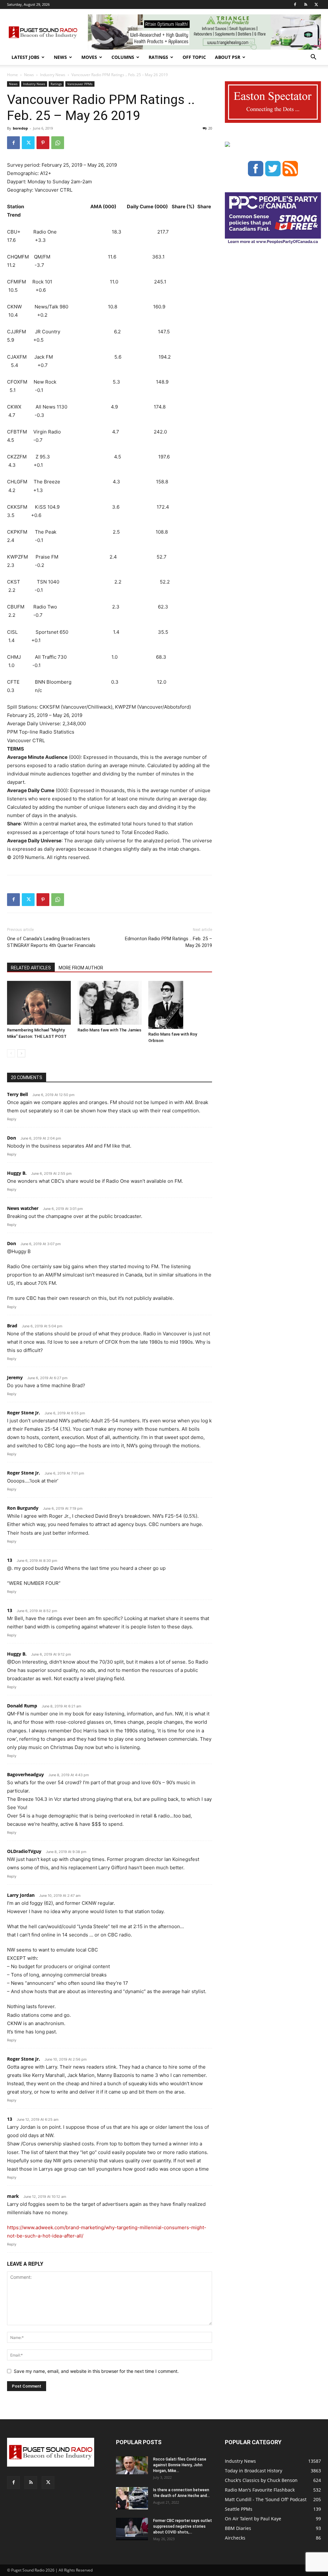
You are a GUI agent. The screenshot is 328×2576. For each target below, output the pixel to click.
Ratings (158, 57)
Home (12, 75)
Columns (123, 57)
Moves (89, 57)
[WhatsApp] (58, 143)
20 (210, 128)
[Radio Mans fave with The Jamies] (109, 1003)
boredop (20, 128)
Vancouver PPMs (80, 84)
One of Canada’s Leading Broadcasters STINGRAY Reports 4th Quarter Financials (51, 942)
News (60, 57)
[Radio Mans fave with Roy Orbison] (180, 1005)
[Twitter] (316, 4)
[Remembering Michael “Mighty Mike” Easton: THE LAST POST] (39, 1003)
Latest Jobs (25, 57)
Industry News (53, 75)
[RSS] (306, 4)
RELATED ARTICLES (31, 968)
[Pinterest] (43, 143)
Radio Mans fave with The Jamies (109, 1030)
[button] (313, 58)
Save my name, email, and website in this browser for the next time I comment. (96, 2371)
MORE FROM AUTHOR (81, 968)
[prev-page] (11, 1053)
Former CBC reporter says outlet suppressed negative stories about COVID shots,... (183, 2526)
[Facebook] (295, 4)
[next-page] (21, 1053)
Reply (12, 1119)
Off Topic (194, 57)
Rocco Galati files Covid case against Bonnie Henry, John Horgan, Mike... (180, 2465)
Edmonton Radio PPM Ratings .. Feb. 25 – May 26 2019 (168, 942)
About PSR (228, 57)
